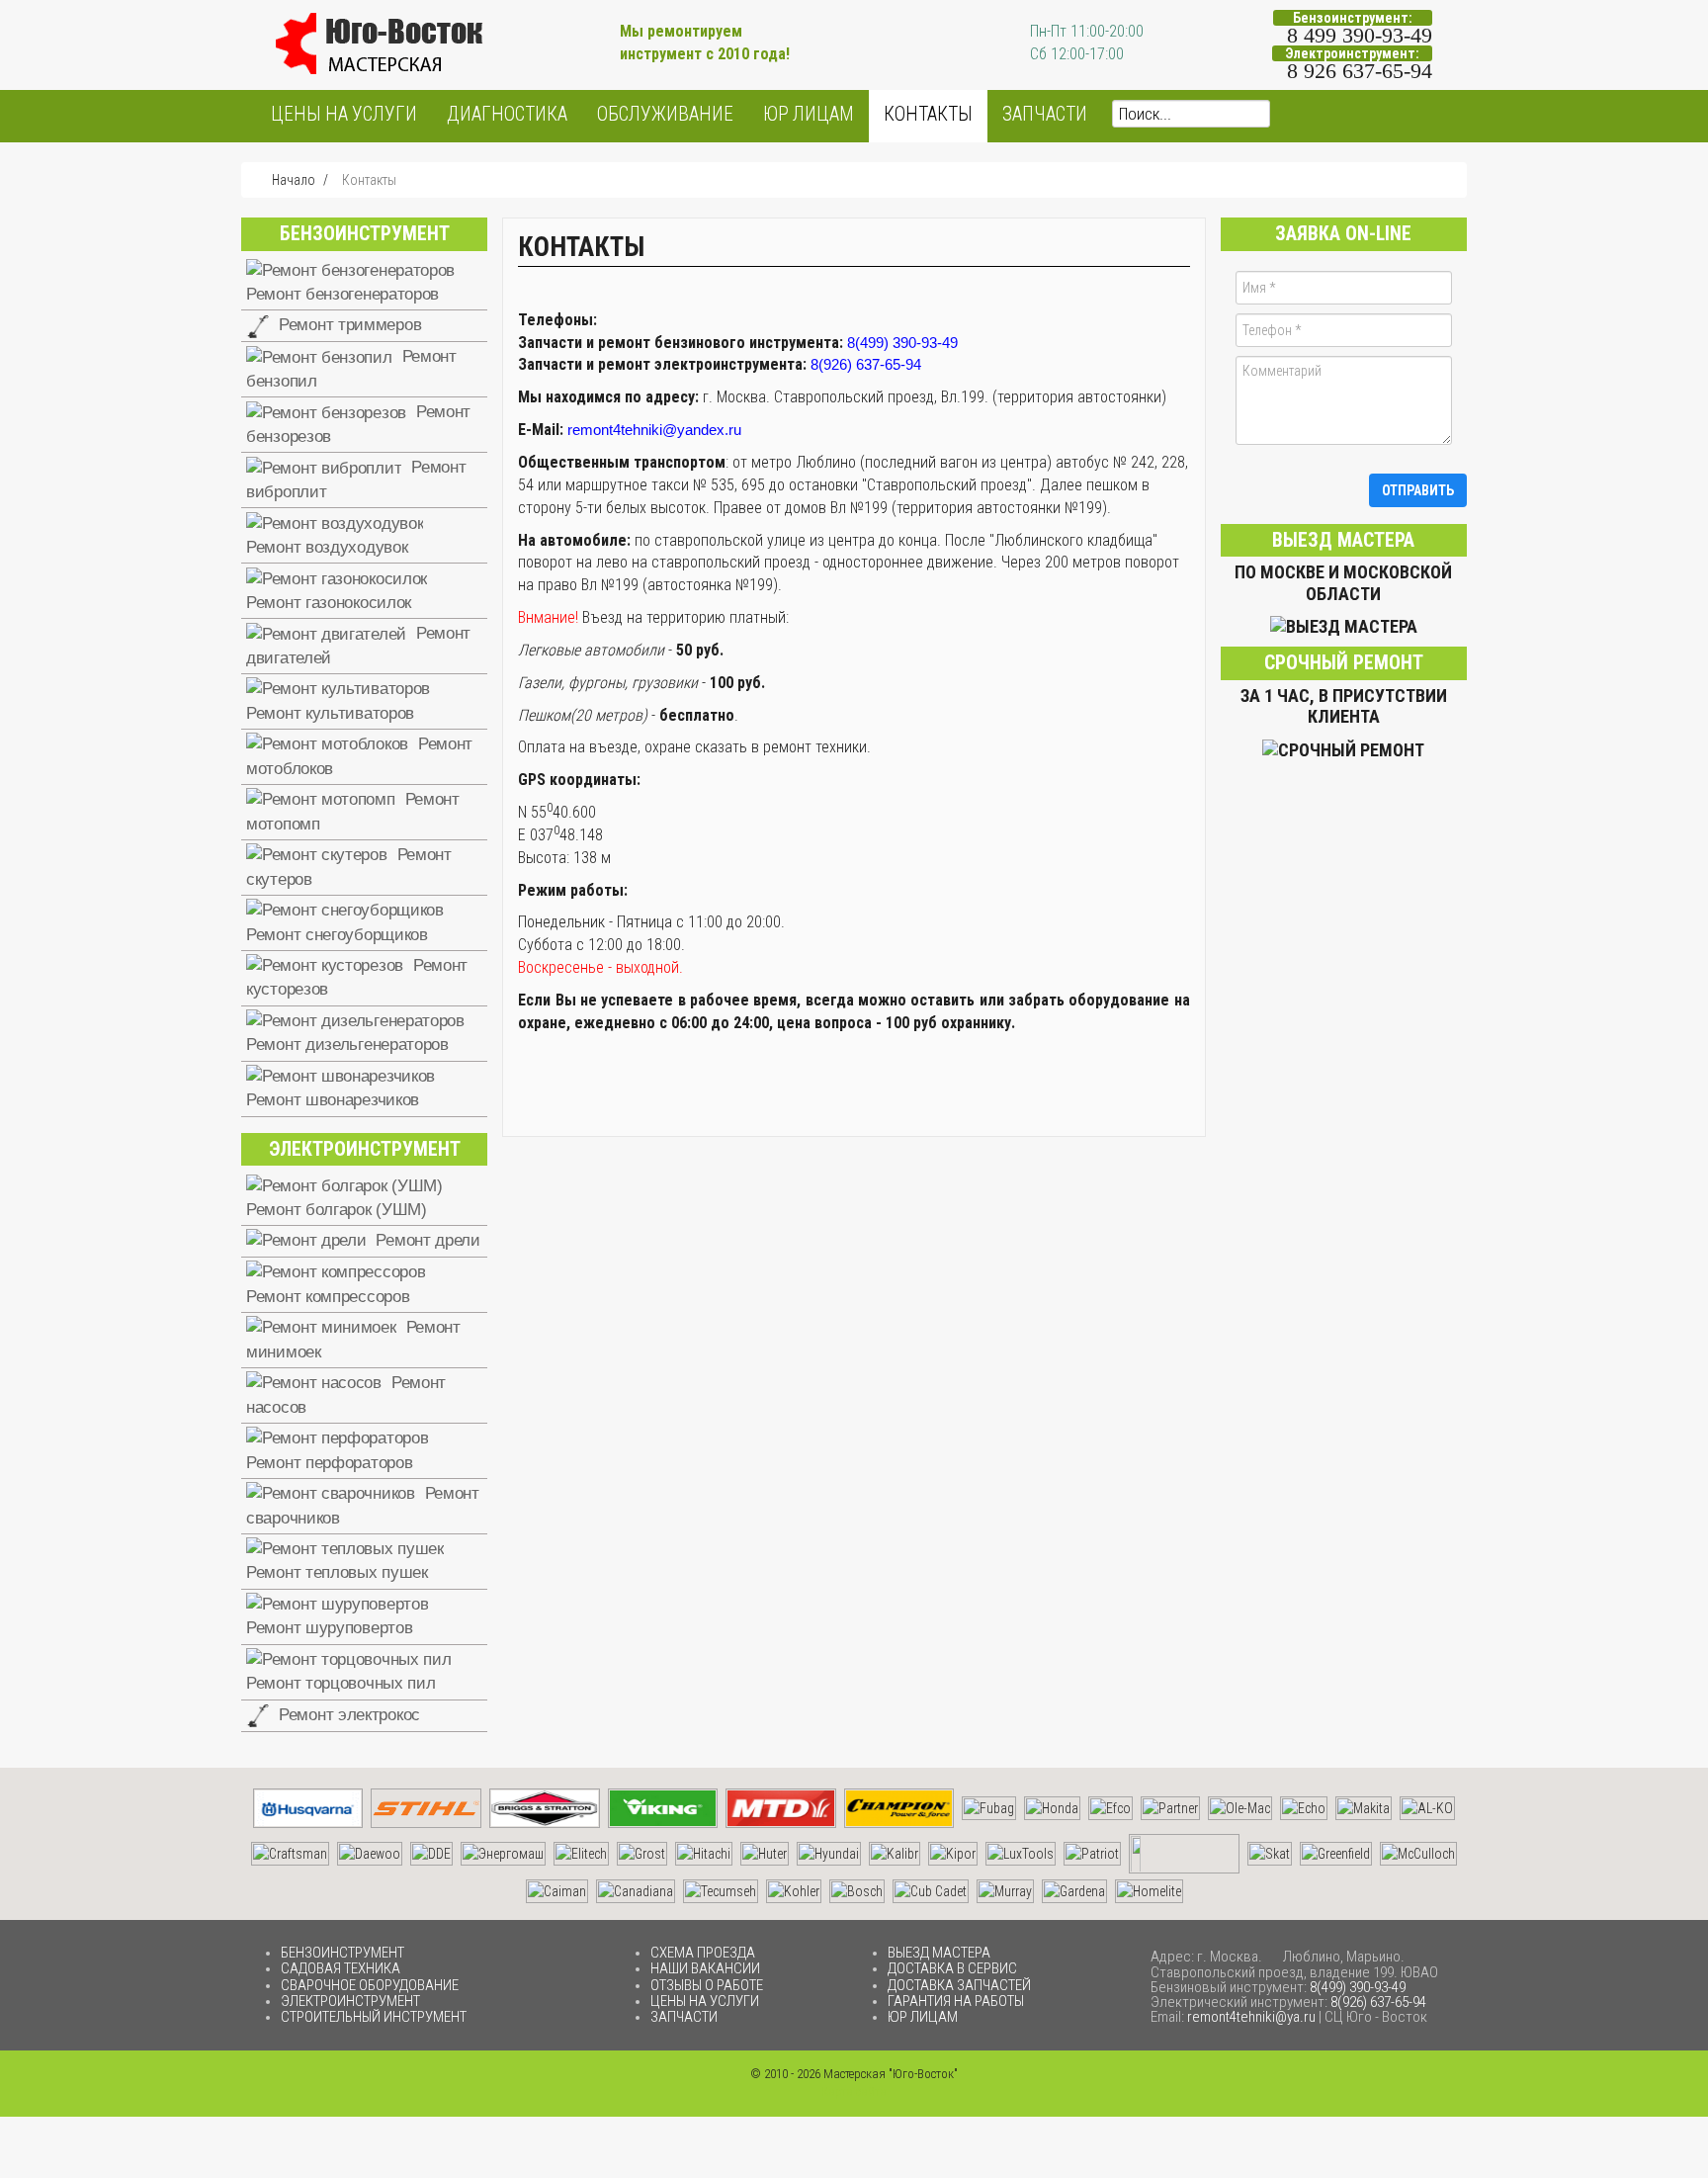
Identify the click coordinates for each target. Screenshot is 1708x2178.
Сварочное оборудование (370, 1985)
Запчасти (1045, 114)
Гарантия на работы (956, 2001)
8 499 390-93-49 (1360, 35)
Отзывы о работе (707, 1985)
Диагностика (507, 114)
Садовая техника (341, 1968)
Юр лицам (809, 114)
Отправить (1418, 490)
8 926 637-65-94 (1360, 71)
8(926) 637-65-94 (866, 364)
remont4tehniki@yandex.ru (654, 430)
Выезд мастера (939, 1953)
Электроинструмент (350, 2001)
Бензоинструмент (342, 1953)
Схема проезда (703, 1953)
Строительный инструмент (374, 2017)
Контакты (928, 114)
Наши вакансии (705, 1968)
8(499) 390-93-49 (902, 343)
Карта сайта (854, 2091)
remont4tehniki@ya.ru (1251, 2017)
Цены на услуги (344, 114)
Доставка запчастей (959, 1985)
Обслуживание (665, 114)
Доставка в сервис (952, 1968)
